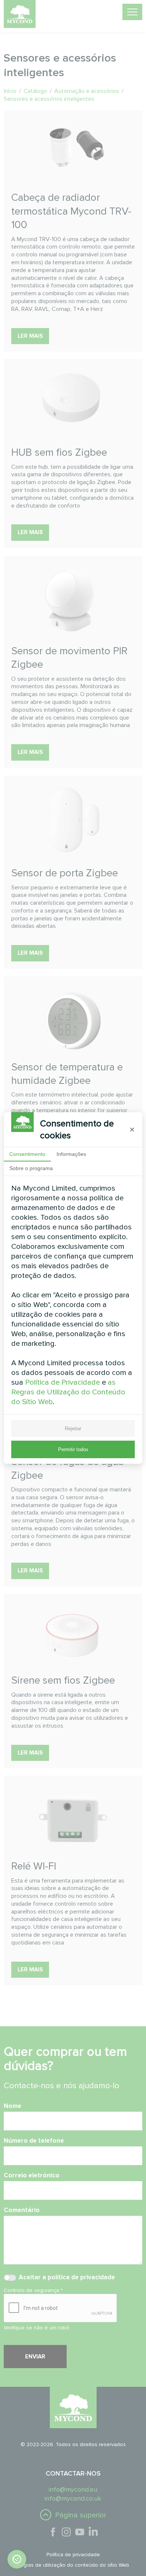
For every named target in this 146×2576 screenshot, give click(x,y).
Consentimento (27, 1154)
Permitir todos (73, 1449)
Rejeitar (73, 1429)
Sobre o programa (31, 1168)
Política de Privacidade (63, 1382)
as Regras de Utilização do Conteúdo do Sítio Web (68, 1392)
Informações (71, 1154)
